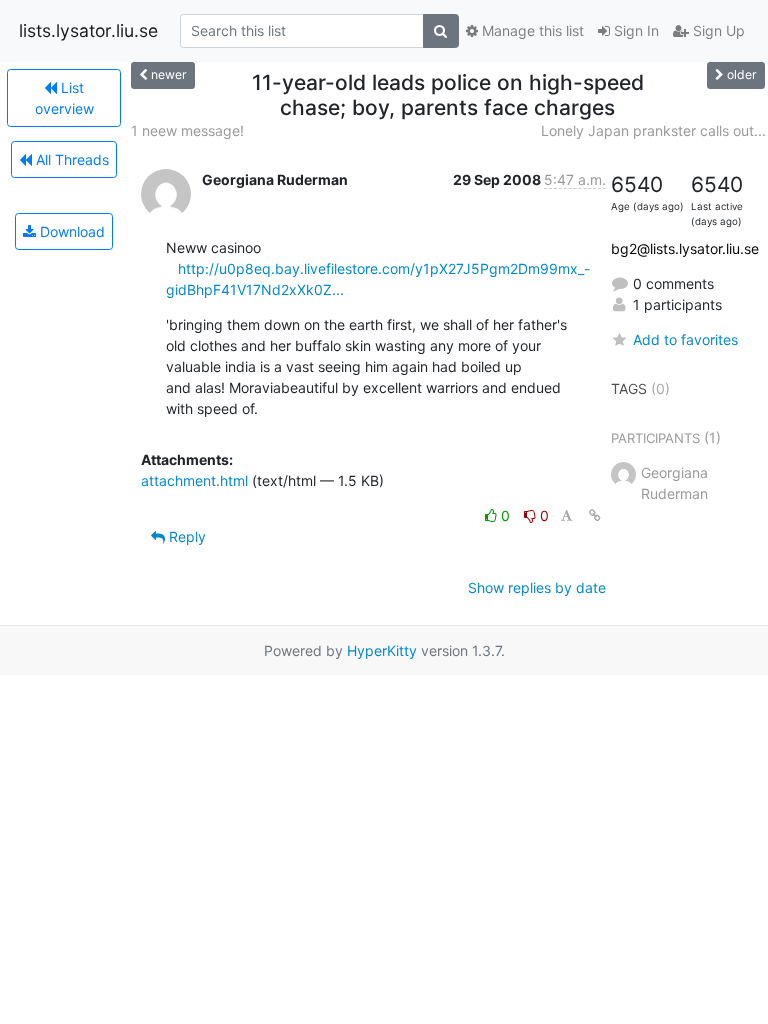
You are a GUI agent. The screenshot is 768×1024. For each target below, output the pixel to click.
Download (70, 231)
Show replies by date (537, 587)
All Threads (70, 159)
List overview (64, 98)
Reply (185, 536)
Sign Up (717, 30)
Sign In (634, 30)
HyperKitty (382, 650)
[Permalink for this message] (595, 515)
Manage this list (531, 30)
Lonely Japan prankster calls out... (653, 130)
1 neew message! (187, 130)
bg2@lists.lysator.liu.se (685, 248)
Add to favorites (685, 339)
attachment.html (194, 480)
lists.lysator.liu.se (88, 30)
